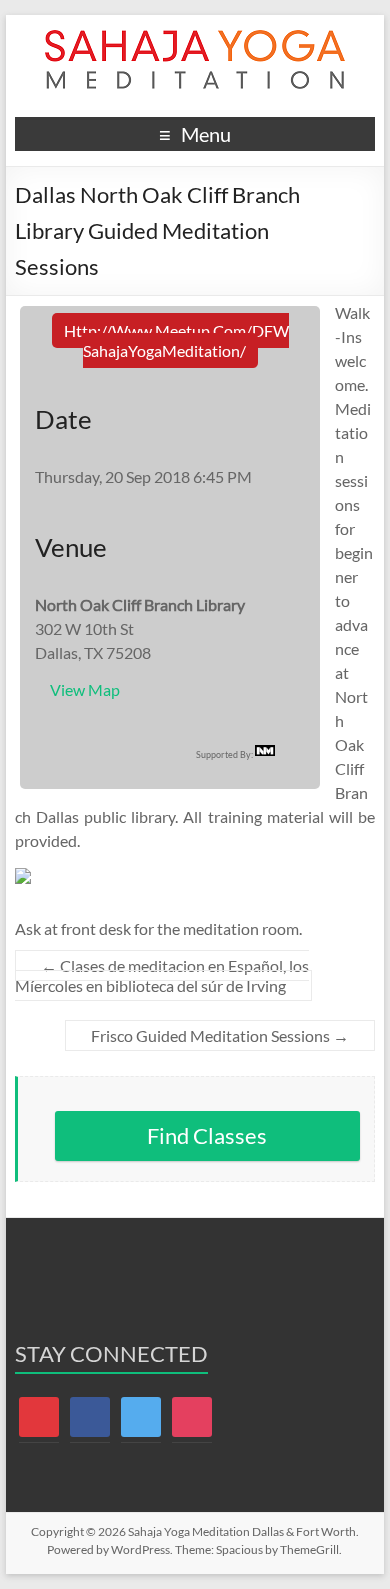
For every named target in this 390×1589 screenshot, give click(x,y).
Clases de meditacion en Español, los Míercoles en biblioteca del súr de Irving (162, 975)
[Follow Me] (141, 1415)
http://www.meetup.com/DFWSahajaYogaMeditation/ (176, 340)
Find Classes (207, 1135)
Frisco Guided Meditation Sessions (220, 1035)
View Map (85, 689)
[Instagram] (192, 1415)
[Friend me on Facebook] (90, 1415)
